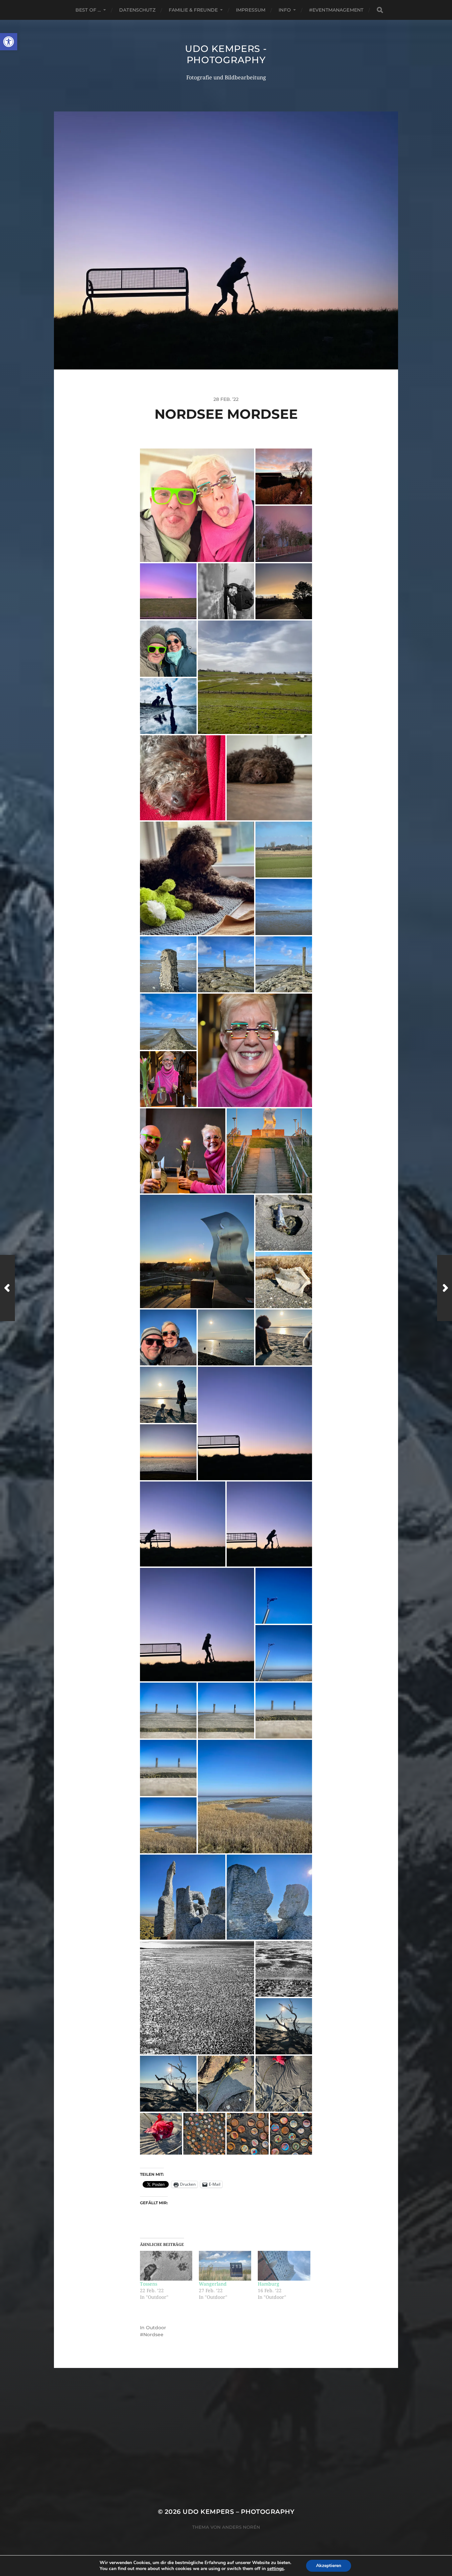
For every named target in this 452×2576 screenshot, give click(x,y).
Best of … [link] (88, 10)
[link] (9, 42)
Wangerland (213, 2284)
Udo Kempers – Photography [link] (238, 2512)
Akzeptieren (329, 2566)
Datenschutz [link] (137, 10)
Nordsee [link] (153, 2335)
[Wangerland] (225, 2266)
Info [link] (285, 10)
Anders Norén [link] (241, 2527)
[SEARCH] (380, 10)
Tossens (149, 2284)
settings (275, 2569)
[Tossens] (166, 2266)
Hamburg (269, 2284)
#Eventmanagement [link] (336, 10)
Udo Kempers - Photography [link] (226, 54)
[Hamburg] (284, 2266)
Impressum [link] (251, 10)
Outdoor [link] (156, 2328)
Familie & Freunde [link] (193, 10)
